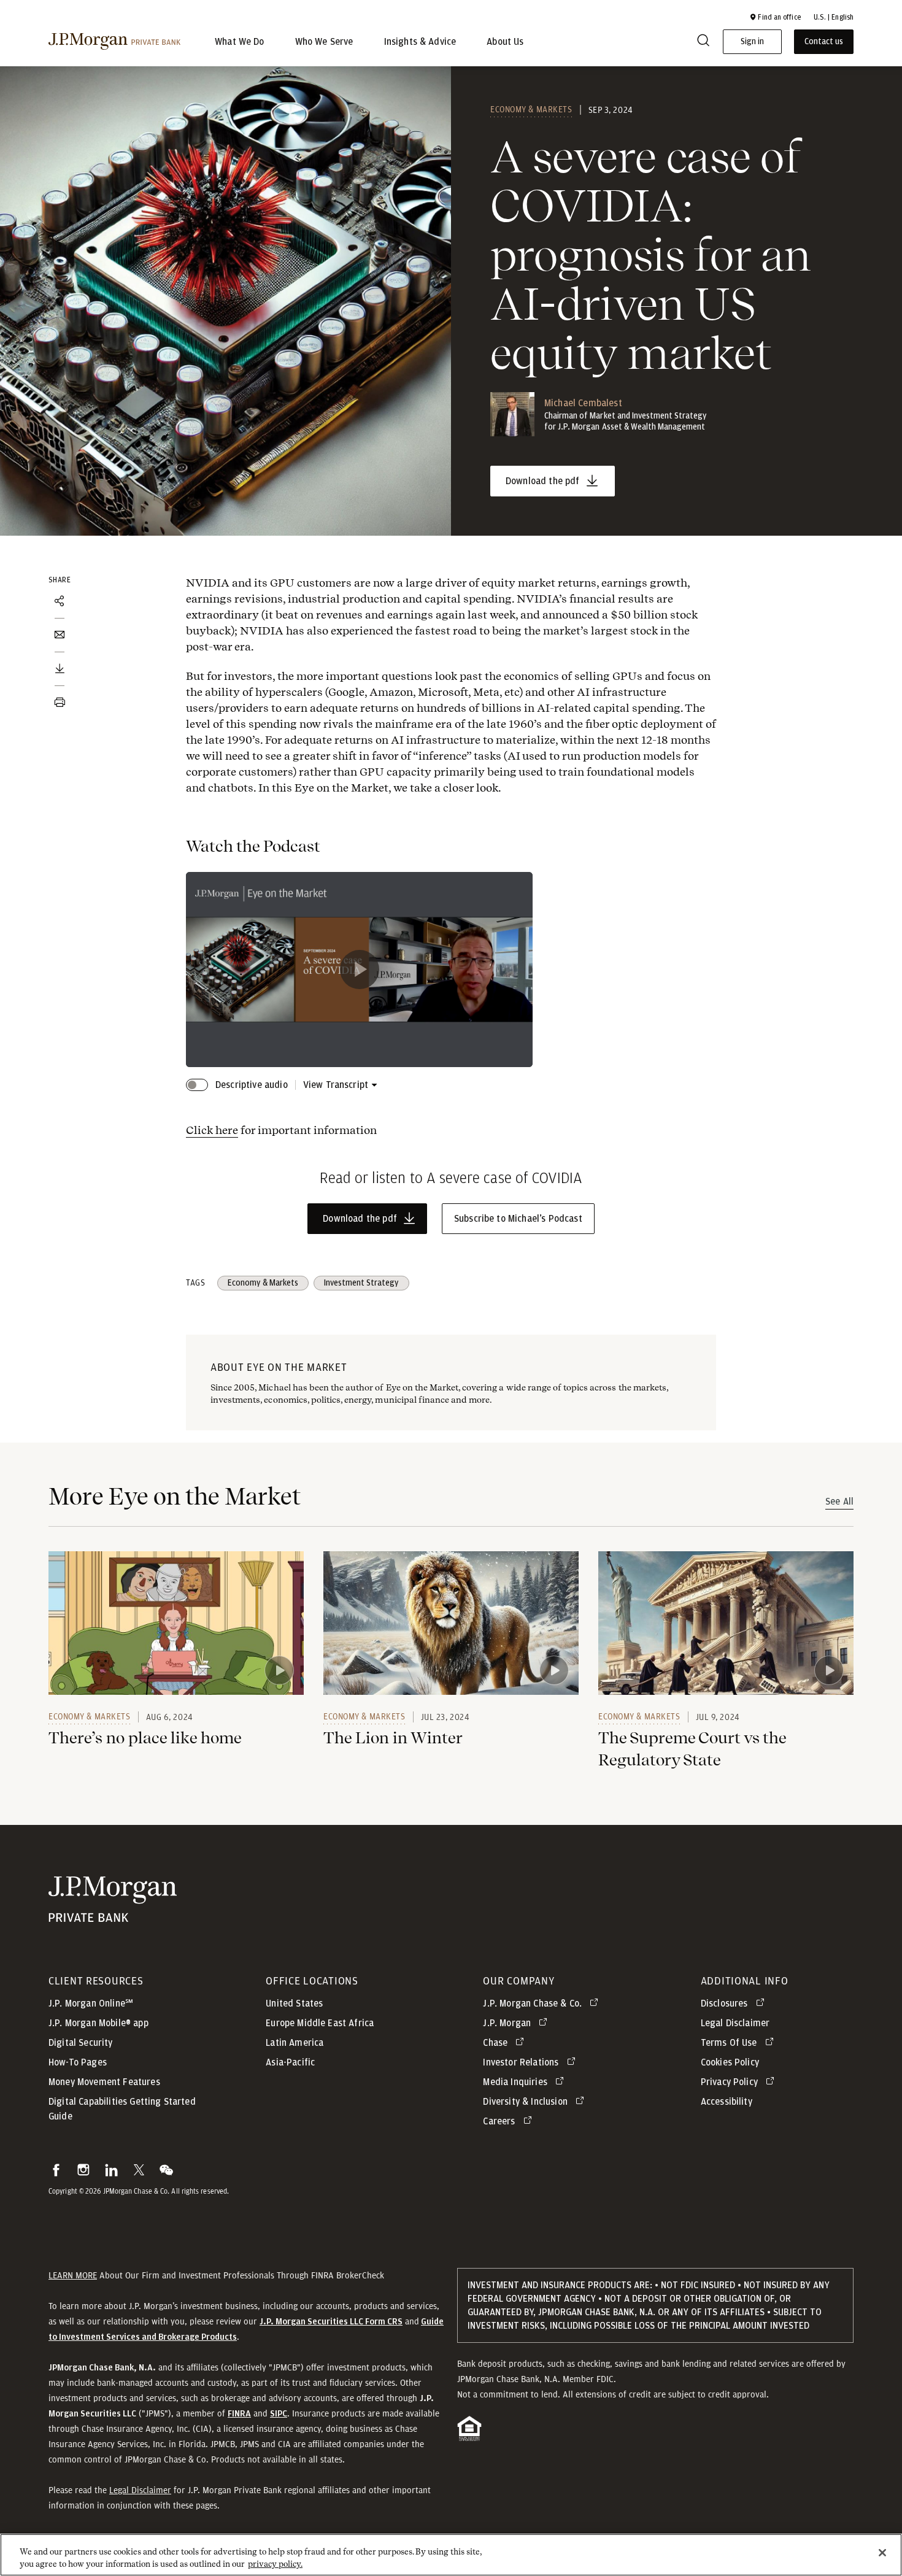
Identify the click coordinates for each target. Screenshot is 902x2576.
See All (839, 1502)
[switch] (197, 1085)
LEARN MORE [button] (73, 2275)
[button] (775, 17)
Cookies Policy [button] (730, 2062)
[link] (176, 1623)
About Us (505, 42)
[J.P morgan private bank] (114, 42)
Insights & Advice (420, 42)
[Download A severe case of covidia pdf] (60, 669)
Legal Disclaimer (140, 2490)
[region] (451, 2555)
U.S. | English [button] (834, 17)
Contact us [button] (824, 42)
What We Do (240, 42)
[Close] (882, 2553)
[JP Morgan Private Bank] (113, 1916)
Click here (212, 1130)
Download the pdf (543, 481)
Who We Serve (324, 42)
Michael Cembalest (583, 403)
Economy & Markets (531, 109)
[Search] (703, 42)
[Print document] (60, 703)
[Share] (60, 601)
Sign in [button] (752, 42)
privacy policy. (275, 2563)
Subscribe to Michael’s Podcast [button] (518, 1219)
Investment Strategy (361, 1283)
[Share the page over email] (60, 635)
